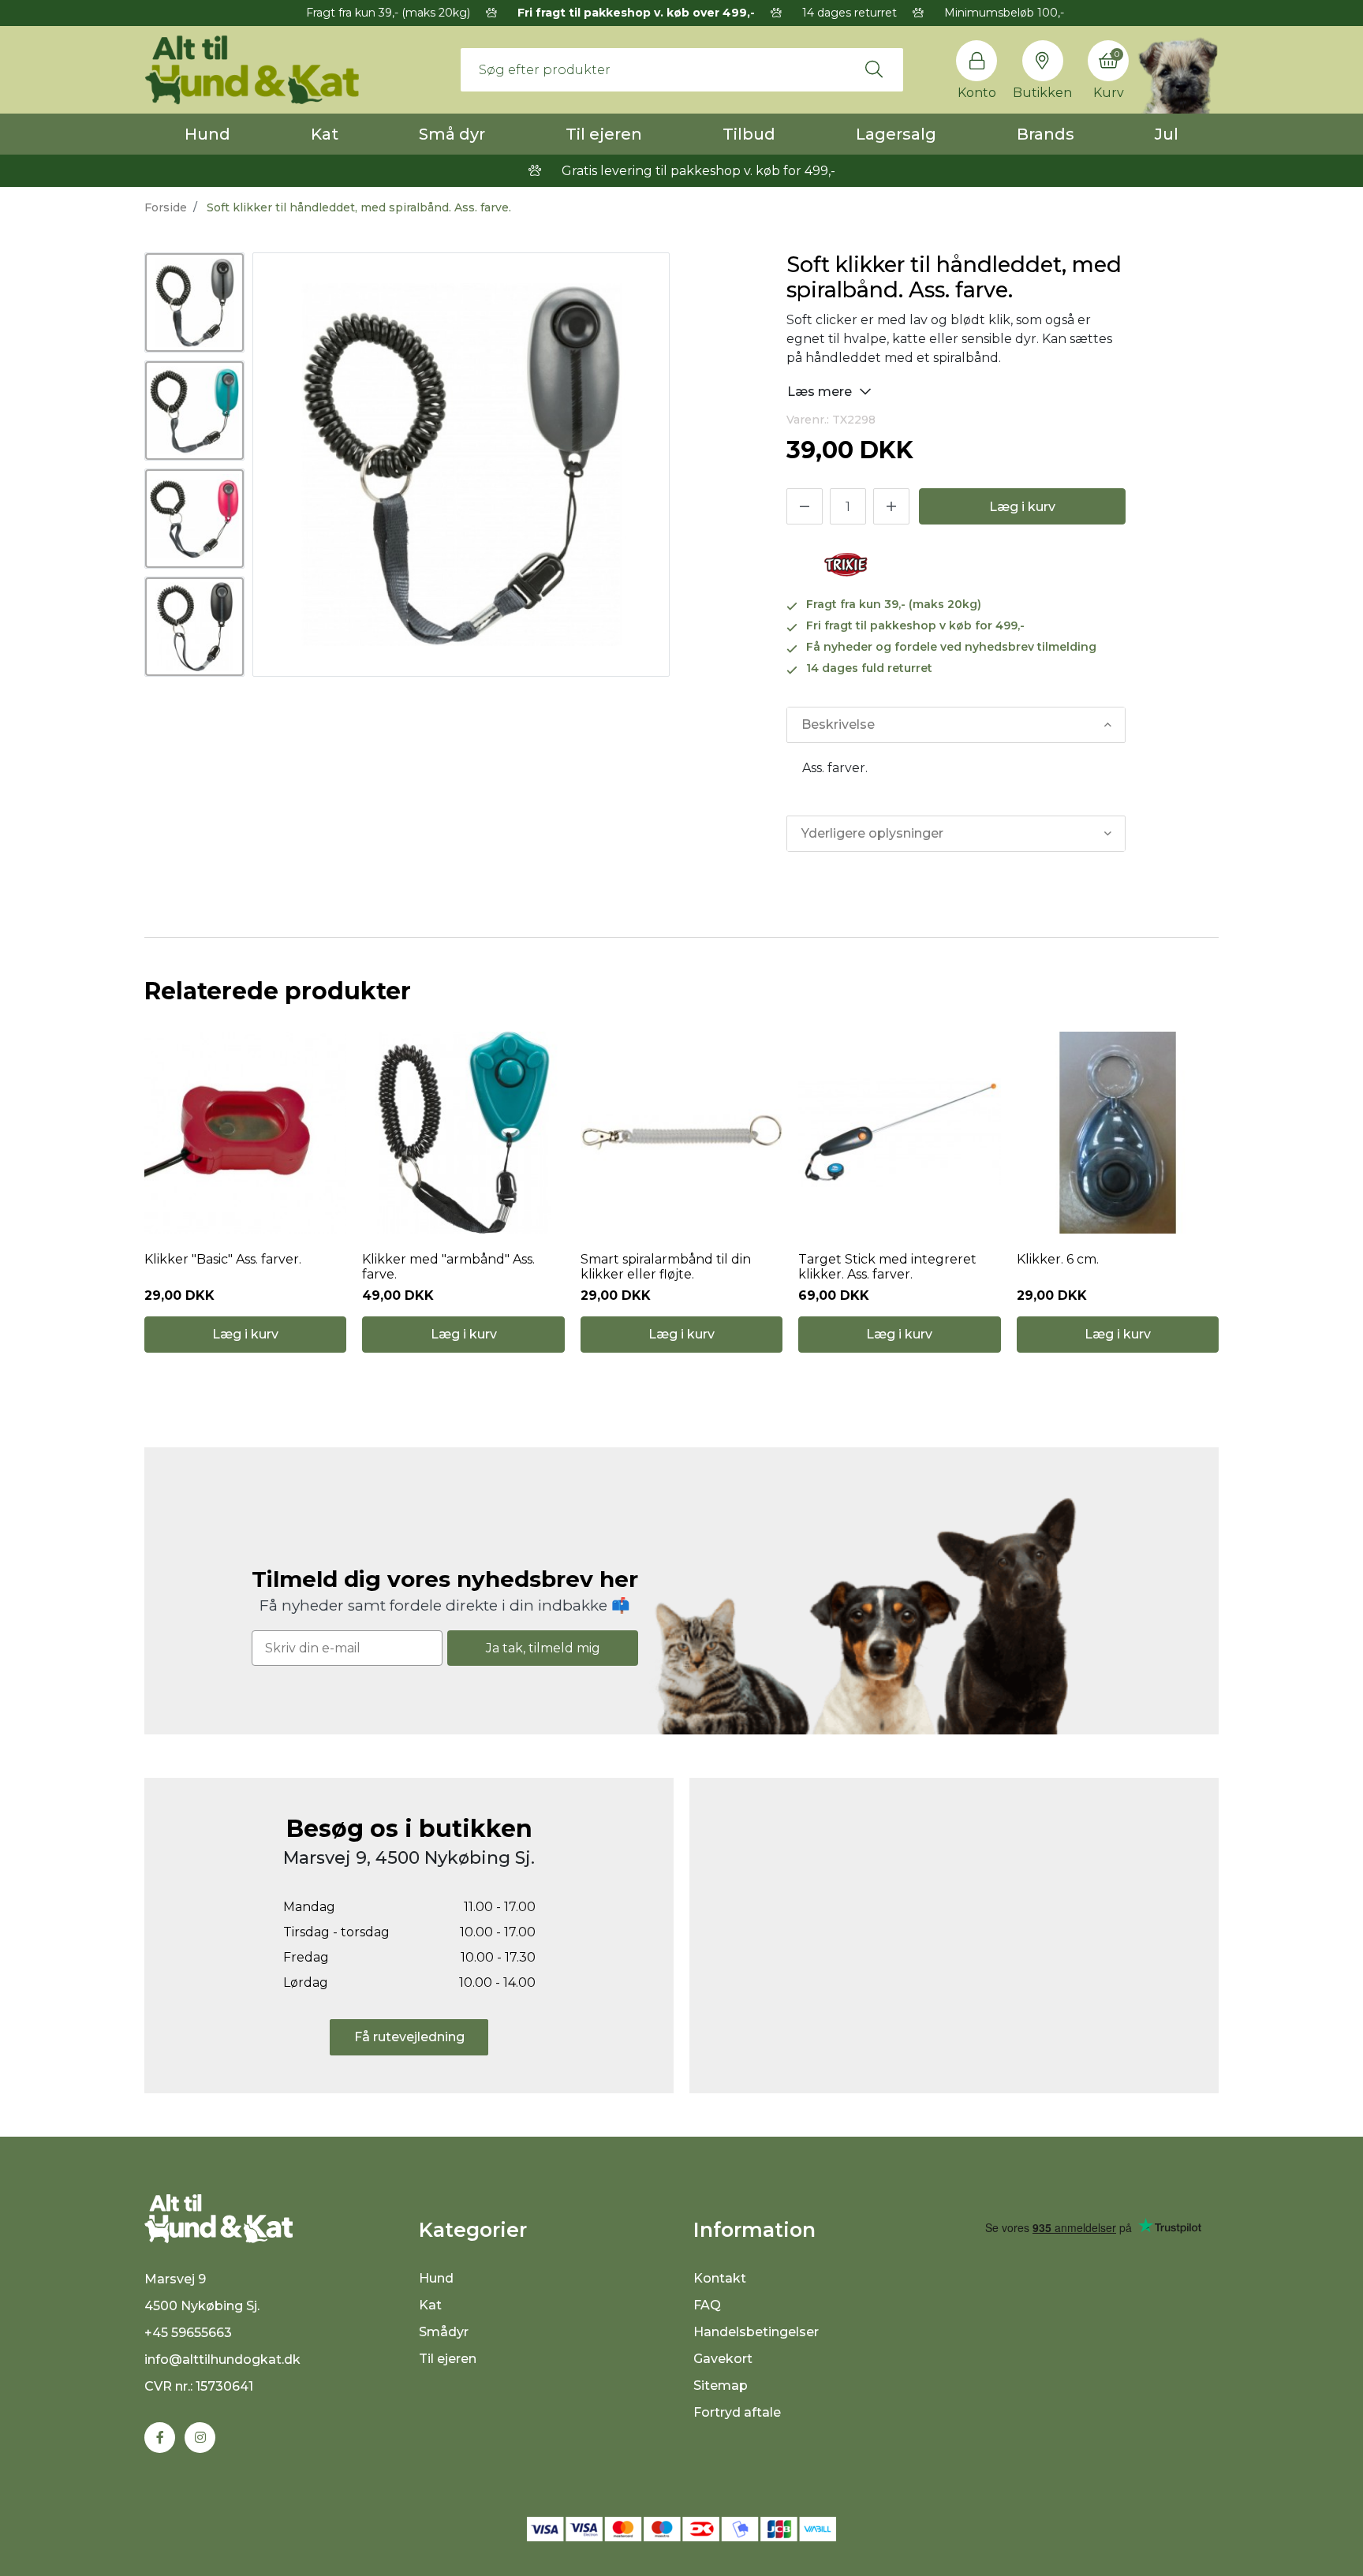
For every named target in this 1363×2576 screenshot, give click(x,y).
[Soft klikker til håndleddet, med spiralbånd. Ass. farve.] (194, 302)
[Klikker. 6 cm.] (1118, 1133)
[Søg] (874, 69)
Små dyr (452, 134)
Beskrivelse (838, 724)
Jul (1167, 134)
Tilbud (749, 134)
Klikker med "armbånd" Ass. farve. (448, 1267)
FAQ (707, 2305)
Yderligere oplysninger (872, 833)
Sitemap (721, 2386)
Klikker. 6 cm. (1058, 1259)
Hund (207, 134)
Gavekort (723, 2359)
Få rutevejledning (409, 2037)
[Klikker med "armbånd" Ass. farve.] (463, 1133)
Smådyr (444, 2332)
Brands (1046, 134)
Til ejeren (604, 134)
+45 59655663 (188, 2333)
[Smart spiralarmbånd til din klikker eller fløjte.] (681, 1133)
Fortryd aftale (737, 2412)
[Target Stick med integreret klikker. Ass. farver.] (899, 1133)
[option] (194, 302)
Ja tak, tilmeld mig (543, 1648)
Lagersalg (896, 134)
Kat (325, 134)
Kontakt (720, 2278)
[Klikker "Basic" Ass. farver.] (245, 1133)
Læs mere (821, 392)
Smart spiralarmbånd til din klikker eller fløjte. (666, 1267)
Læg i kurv (1022, 507)
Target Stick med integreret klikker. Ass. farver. (887, 1267)
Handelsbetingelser (756, 2332)
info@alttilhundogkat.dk (222, 2359)
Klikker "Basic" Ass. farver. (223, 1259)
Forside (166, 207)
